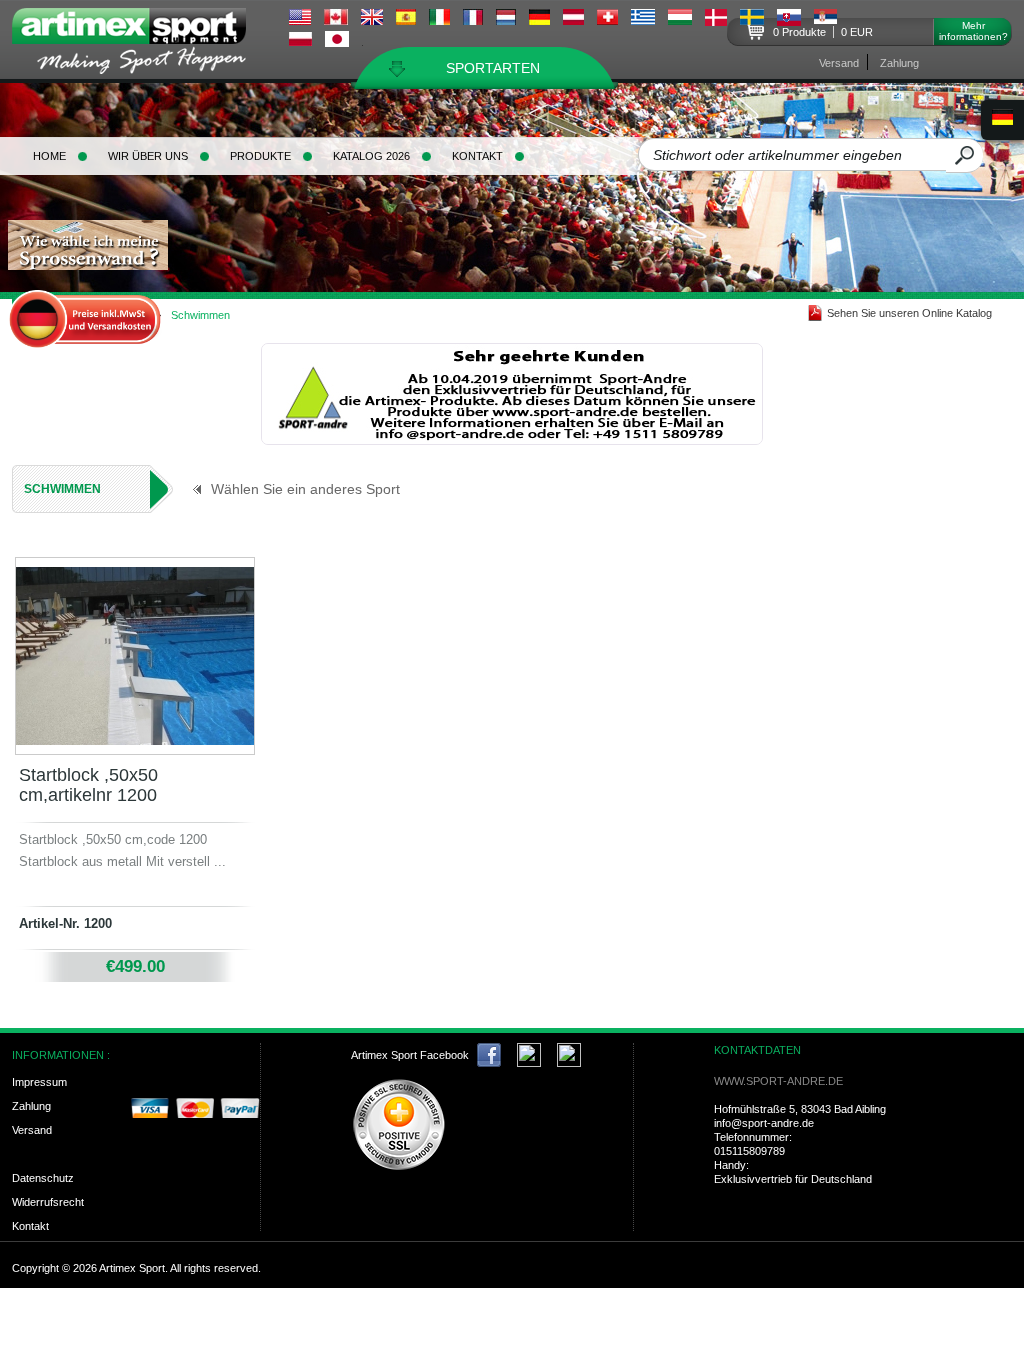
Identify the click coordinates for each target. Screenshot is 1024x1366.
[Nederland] (506, 20)
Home (49, 156)
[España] (406, 20)
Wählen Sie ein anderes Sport (305, 489)
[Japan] (337, 42)
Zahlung (899, 63)
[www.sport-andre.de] (512, 440)
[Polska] (300, 41)
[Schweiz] (607, 20)
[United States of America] (300, 20)
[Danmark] (716, 21)
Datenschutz (43, 1178)
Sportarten (493, 68)
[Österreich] (573, 20)
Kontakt (477, 156)
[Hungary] (680, 20)
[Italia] (439, 20)
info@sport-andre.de (764, 1123)
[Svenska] (752, 20)
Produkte (260, 156)
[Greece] (643, 20)
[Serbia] (825, 19)
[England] (372, 20)
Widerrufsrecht (48, 1202)
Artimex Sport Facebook (410, 1055)
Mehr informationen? (973, 31)
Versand (839, 63)
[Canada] (336, 20)
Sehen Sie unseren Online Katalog (909, 313)
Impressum (39, 1082)
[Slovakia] (789, 21)
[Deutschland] (539, 20)
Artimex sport (140, 45)
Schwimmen (62, 489)
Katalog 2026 (371, 156)
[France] (473, 20)
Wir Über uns (148, 156)
